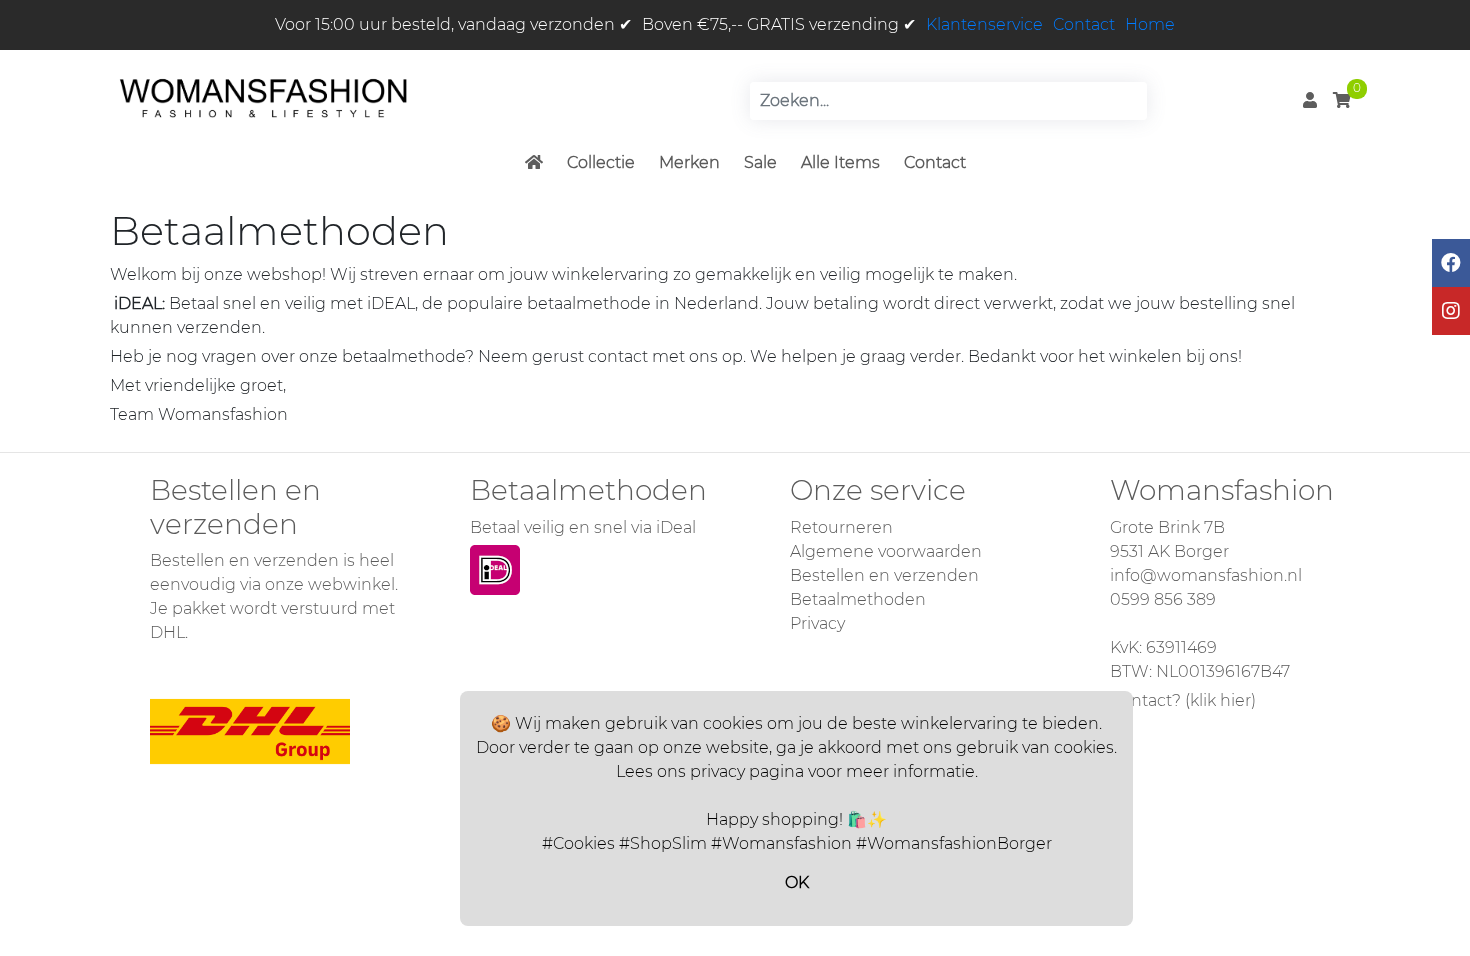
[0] (1342, 100)
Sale (760, 162)
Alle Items (840, 162)
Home (1150, 24)
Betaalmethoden (858, 599)
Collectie (601, 162)
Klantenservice (984, 24)
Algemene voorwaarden (886, 551)
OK (797, 882)
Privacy (817, 623)
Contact (1084, 24)
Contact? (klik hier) (1183, 700)
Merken (689, 162)
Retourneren (841, 527)
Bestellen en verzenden (884, 575)
